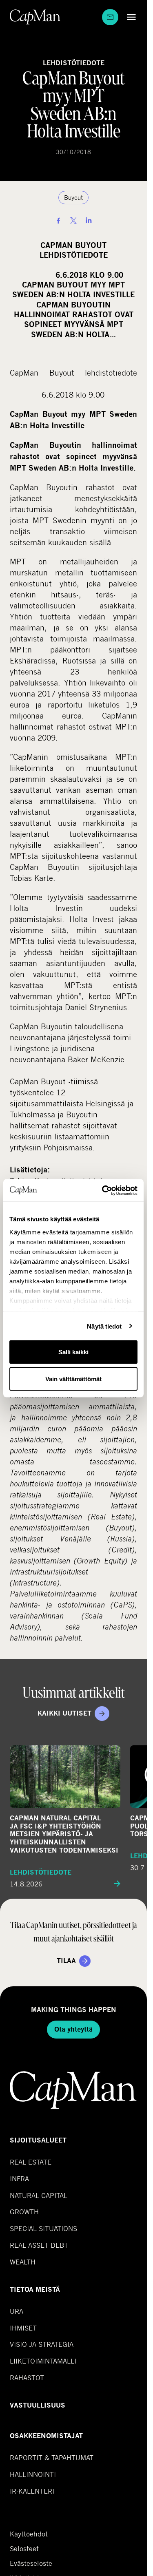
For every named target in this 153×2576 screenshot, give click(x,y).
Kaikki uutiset (64, 1713)
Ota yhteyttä (73, 2029)
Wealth (23, 2262)
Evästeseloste (31, 2563)
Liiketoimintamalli (43, 2361)
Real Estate (31, 2162)
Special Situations (43, 2228)
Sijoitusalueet (38, 2140)
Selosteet (24, 2549)
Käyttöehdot (29, 2534)
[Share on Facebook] (58, 221)
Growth (24, 2212)
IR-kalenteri (32, 2491)
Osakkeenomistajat (46, 2436)
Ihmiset (23, 2328)
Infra (19, 2179)
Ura (17, 2311)
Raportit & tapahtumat (52, 2458)
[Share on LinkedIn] (89, 221)
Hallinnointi (33, 2474)
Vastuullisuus (38, 2405)
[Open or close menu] (129, 17)
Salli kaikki (73, 1352)
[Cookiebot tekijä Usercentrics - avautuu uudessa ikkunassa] (104, 1190)
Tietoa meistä (35, 2290)
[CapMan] (35, 17)
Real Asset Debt (39, 2245)
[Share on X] (73, 221)
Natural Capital (39, 2195)
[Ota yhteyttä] (110, 17)
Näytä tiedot (104, 1326)
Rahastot (27, 2378)
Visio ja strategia (42, 2344)
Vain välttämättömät (73, 1379)
